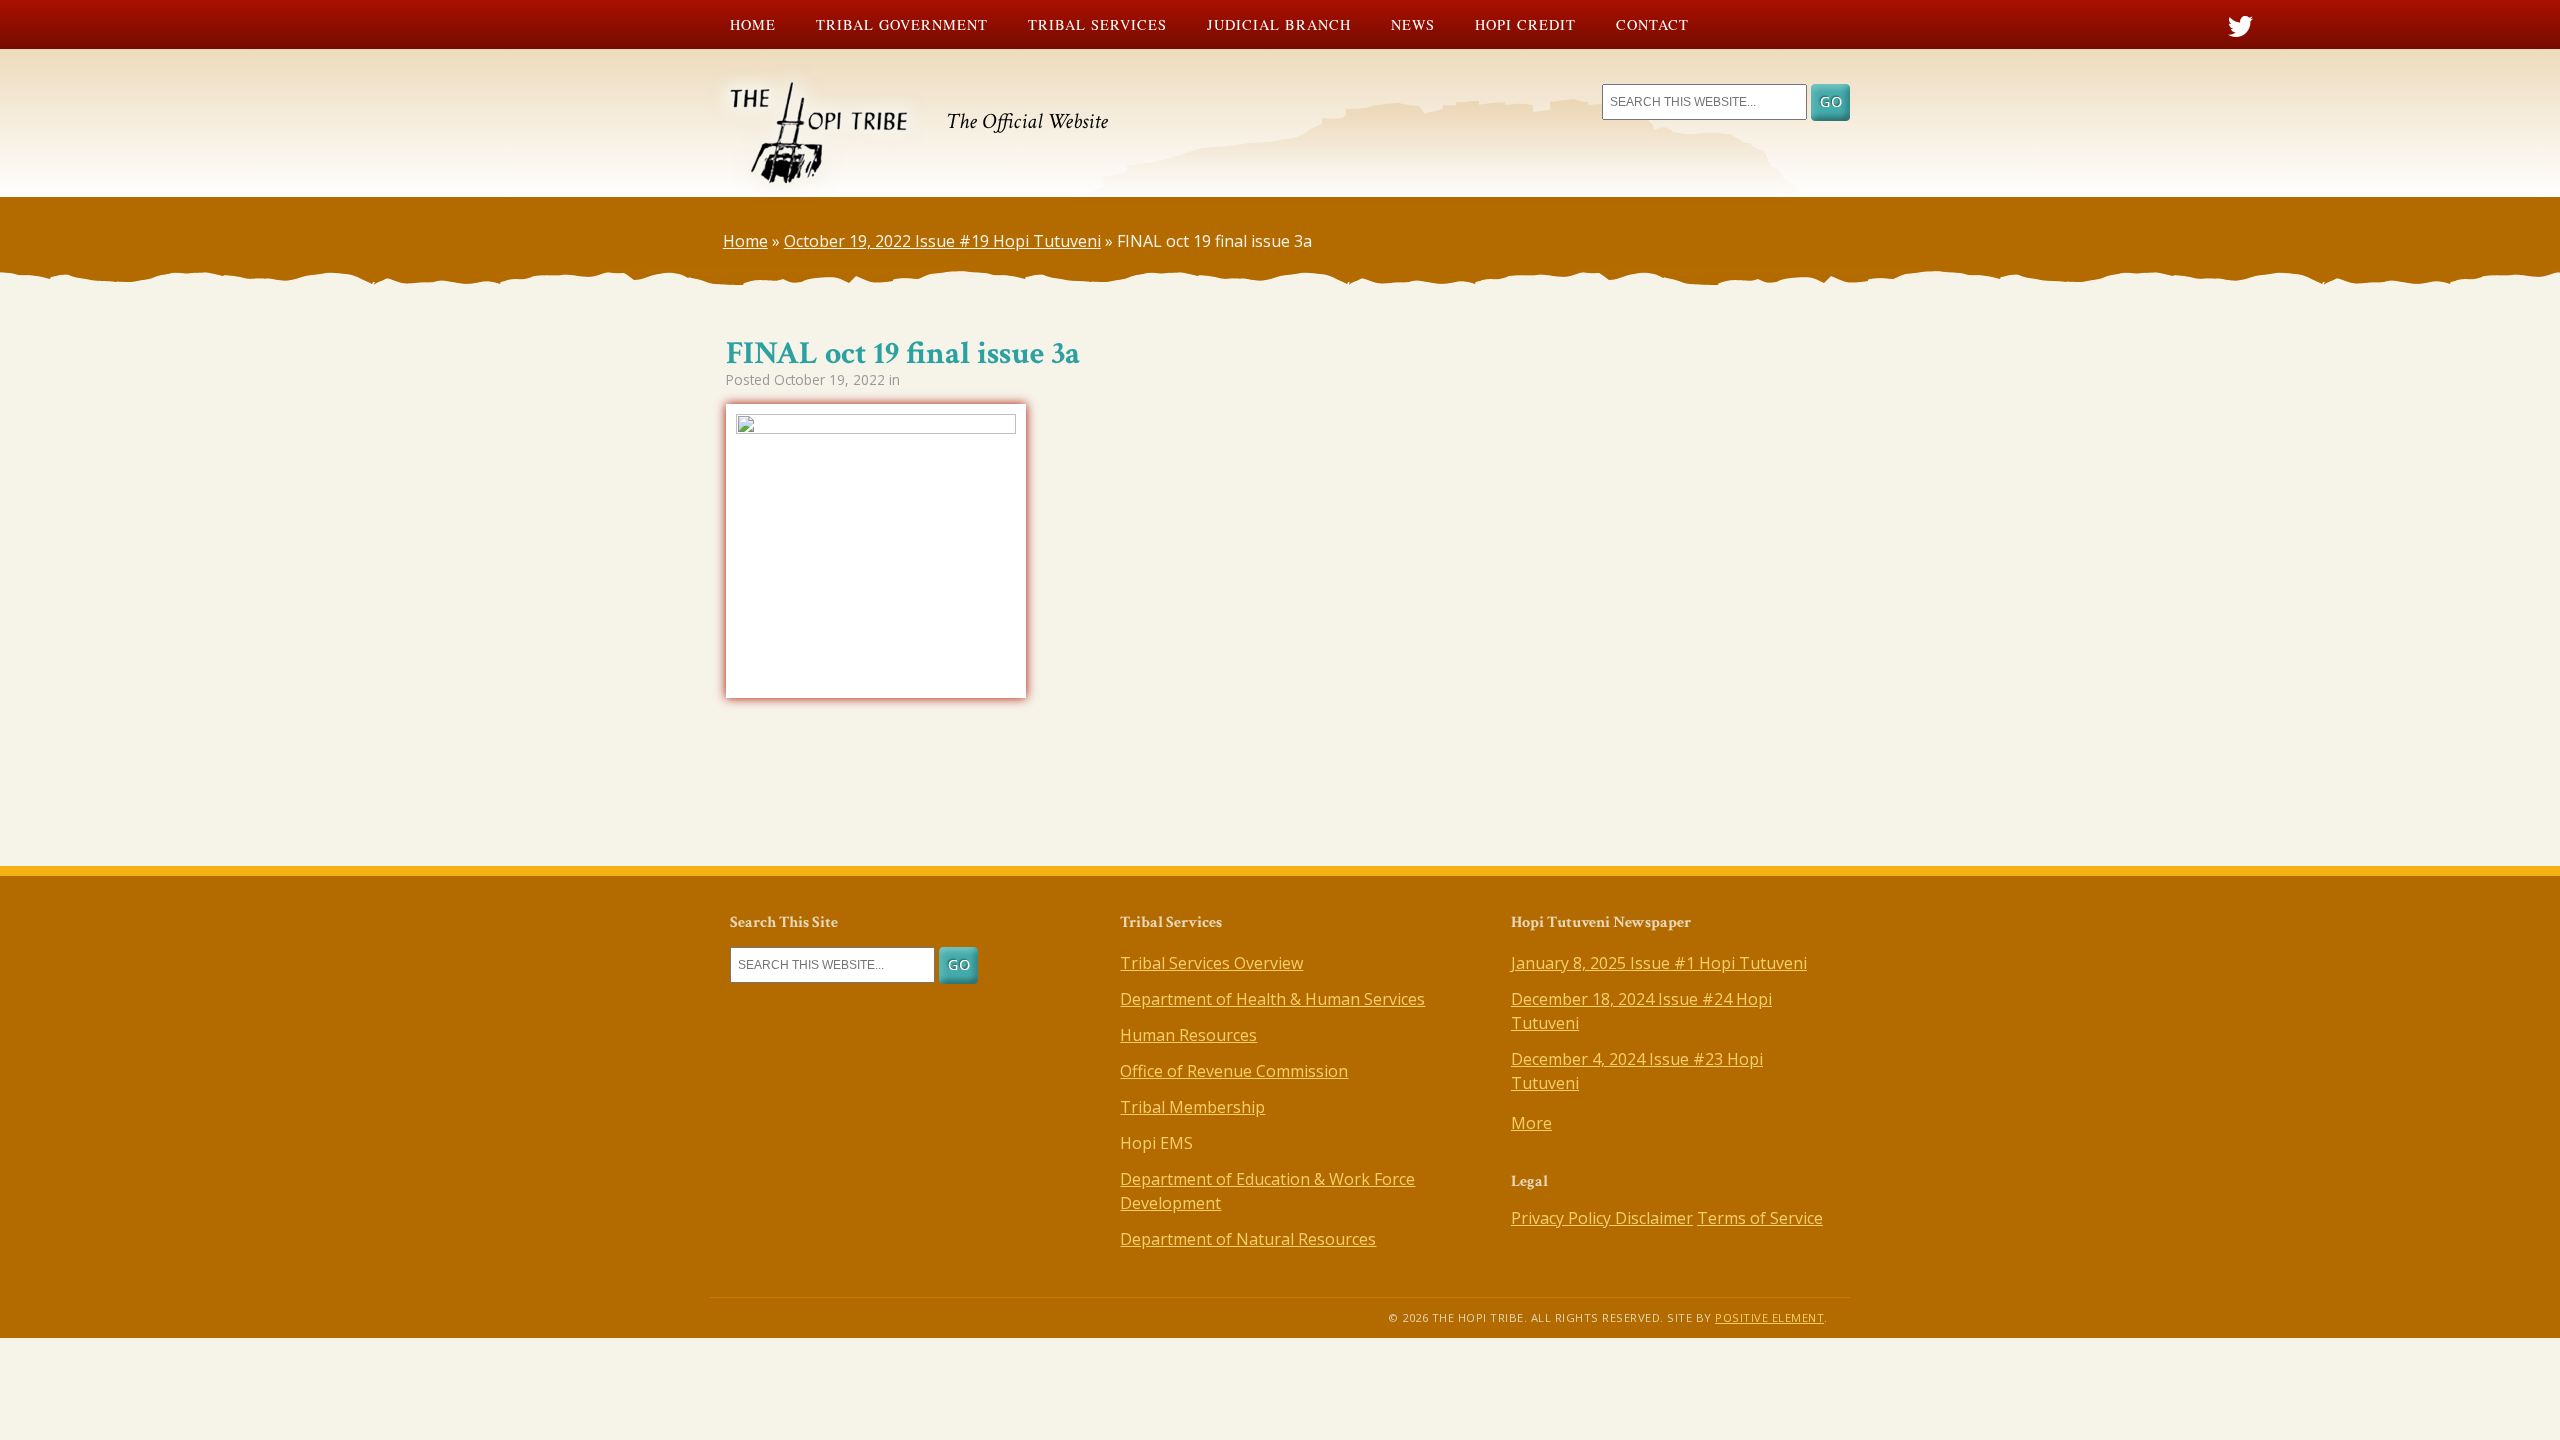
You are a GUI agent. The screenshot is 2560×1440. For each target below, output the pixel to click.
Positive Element (1769, 1317)
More (1531, 1123)
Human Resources (1188, 1035)
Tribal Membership (1192, 1107)
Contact (1652, 24)
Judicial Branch (1279, 24)
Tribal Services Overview (1211, 963)
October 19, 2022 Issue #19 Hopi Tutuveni (942, 241)
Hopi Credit (1525, 24)
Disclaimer (1654, 1218)
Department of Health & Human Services (1272, 999)
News (1413, 24)
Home (753, 24)
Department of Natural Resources (1248, 1239)
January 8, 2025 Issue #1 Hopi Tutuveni (1659, 963)
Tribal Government (902, 24)
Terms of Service (1760, 1218)
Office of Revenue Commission (1234, 1071)
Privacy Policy (1563, 1218)
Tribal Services (1097, 24)
